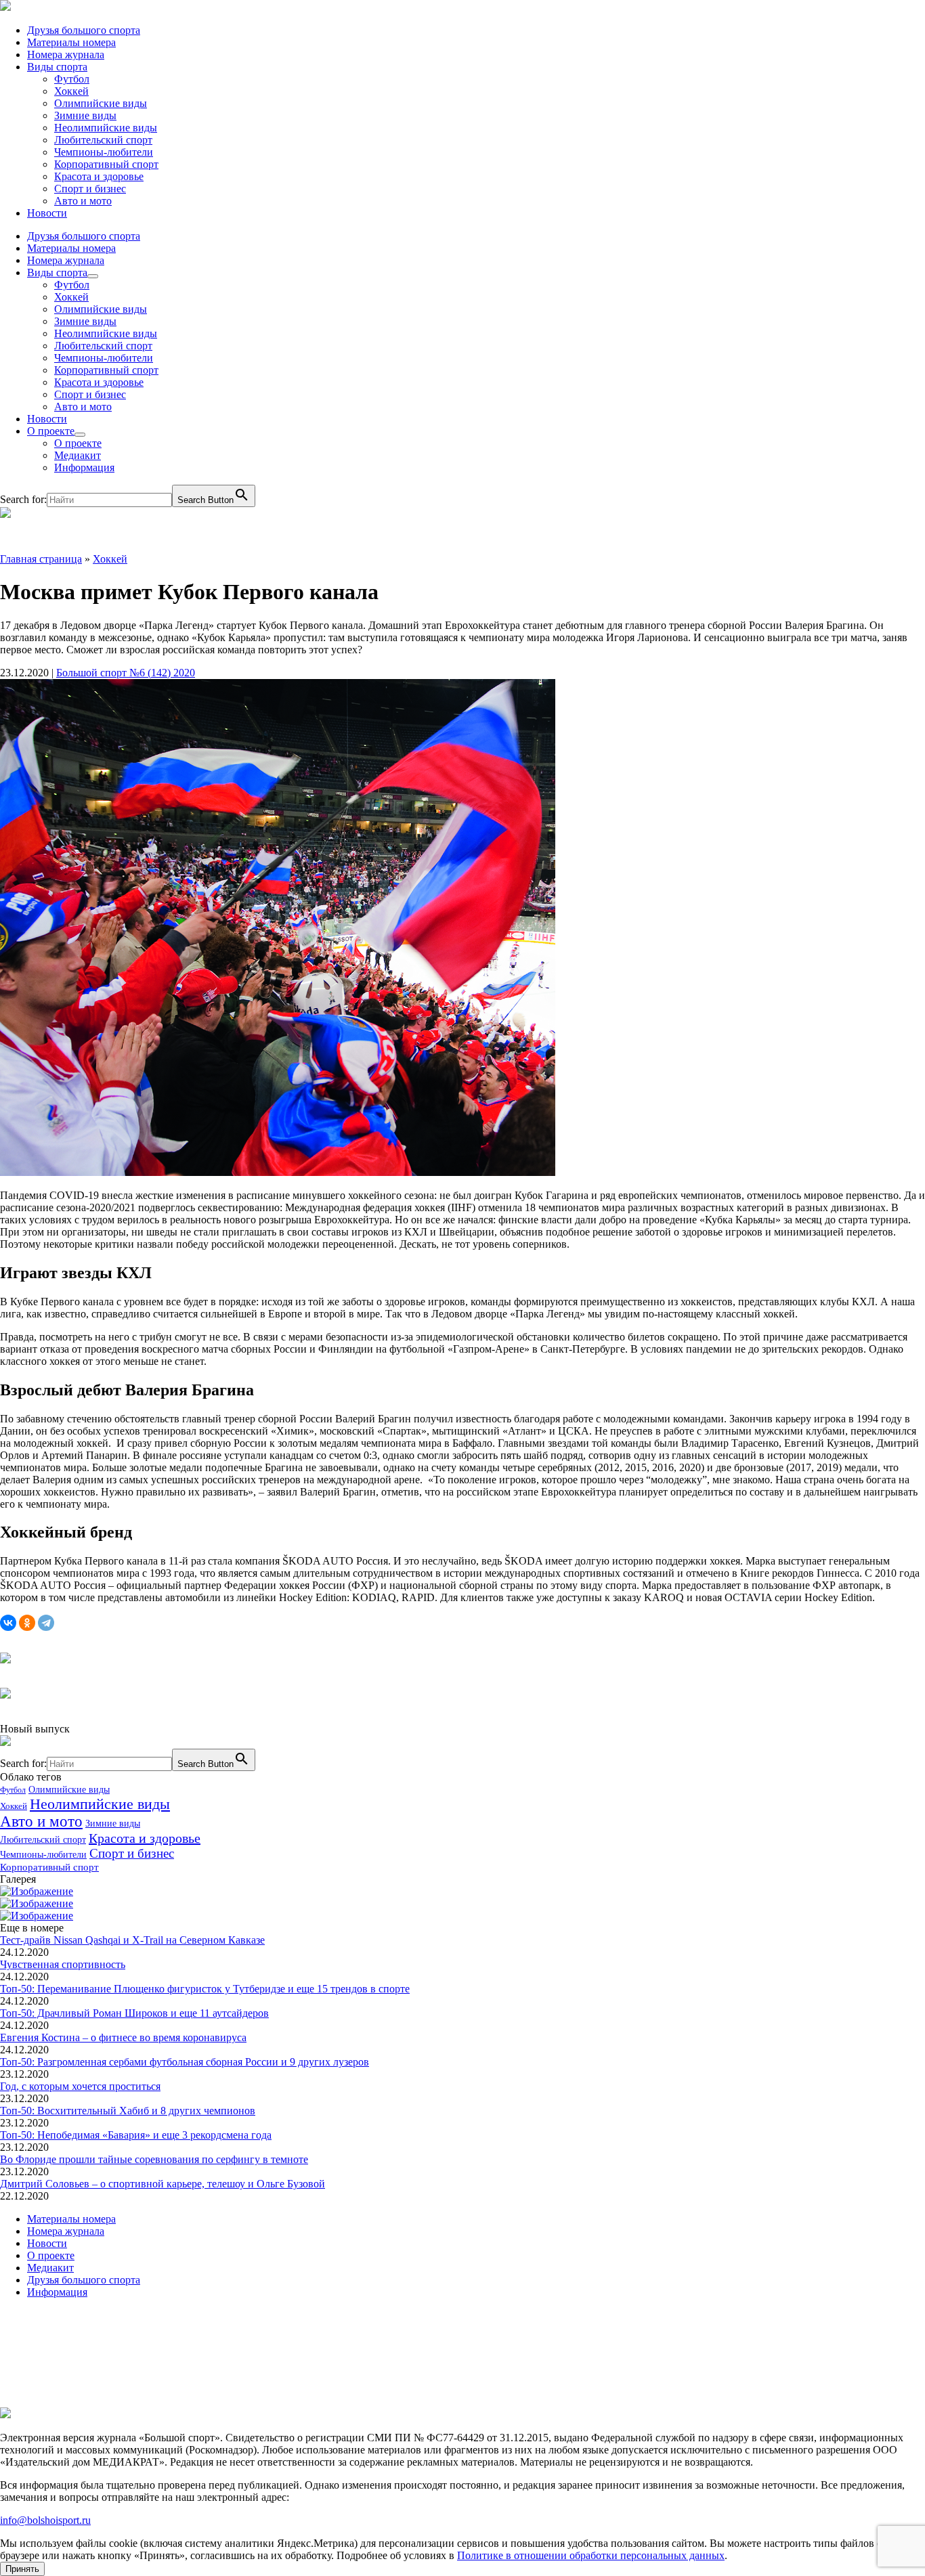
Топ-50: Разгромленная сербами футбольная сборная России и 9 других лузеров (185, 2062)
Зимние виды (85, 115)
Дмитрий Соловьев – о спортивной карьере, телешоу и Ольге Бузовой (163, 2184)
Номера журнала (66, 54)
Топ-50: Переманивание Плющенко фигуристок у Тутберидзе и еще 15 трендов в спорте (205, 1989)
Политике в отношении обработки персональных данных (591, 2555)
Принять (22, 2569)
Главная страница (41, 559)
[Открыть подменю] (93, 276)
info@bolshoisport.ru (45, 2520)
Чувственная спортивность (63, 1964)
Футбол (72, 79)
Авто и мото (83, 201)
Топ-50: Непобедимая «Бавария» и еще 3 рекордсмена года (136, 2135)
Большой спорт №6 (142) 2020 (126, 673)
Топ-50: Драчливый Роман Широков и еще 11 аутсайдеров (134, 2013)
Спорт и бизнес (90, 189)
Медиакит (78, 455)
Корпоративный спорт (106, 164)
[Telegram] (46, 1623)
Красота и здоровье (99, 176)
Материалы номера (71, 42)
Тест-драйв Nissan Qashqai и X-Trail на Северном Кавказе (132, 1940)
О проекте (51, 431)
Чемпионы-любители (104, 152)
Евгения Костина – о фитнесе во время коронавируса (123, 2037)
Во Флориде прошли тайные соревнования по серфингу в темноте (154, 2159)
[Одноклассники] (27, 1623)
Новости (47, 213)
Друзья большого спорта (84, 30)
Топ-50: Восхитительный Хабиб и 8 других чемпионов (128, 2111)
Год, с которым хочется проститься (80, 2086)
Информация (84, 467)
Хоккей (71, 91)
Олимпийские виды (101, 103)
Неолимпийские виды (106, 128)
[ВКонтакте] (8, 1623)
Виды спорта (57, 67)
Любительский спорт (103, 140)
